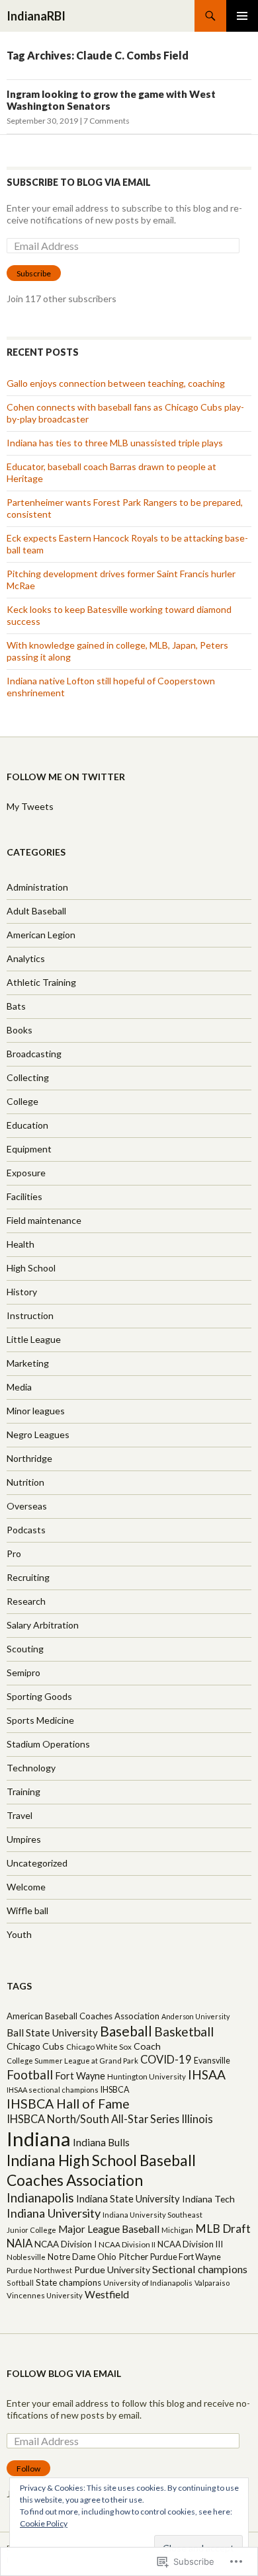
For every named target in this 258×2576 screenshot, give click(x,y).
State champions (68, 2282)
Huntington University (147, 2076)
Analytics (26, 958)
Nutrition (25, 1482)
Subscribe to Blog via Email (79, 182)
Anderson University (195, 2016)
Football (30, 2075)
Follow (28, 2469)
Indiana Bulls (101, 2142)
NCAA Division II (127, 2244)
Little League (34, 1339)
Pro (14, 1553)
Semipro (23, 1672)
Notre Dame (71, 2257)
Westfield (107, 2294)
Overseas (27, 1506)
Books (20, 1030)
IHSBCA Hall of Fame (68, 2104)
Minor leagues (36, 1411)
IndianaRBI (36, 16)
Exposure (26, 1173)
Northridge (29, 1458)
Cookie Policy (44, 2523)
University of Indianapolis (148, 2283)
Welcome (26, 1887)
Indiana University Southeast (152, 2215)
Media (19, 1387)
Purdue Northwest (39, 2270)
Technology (31, 1768)
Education (27, 1125)
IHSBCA (115, 2090)
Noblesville (26, 2257)
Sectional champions (200, 2269)
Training (23, 1791)
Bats (16, 1006)
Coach (147, 2046)
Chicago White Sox (99, 2047)
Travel (20, 1815)
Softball (20, 2283)
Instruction (30, 1315)
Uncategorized (37, 1863)
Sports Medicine (40, 1720)
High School (31, 1268)
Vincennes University (45, 2295)
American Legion (41, 935)
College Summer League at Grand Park (72, 2061)
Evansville (212, 2061)
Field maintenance (44, 1220)
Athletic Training (41, 982)
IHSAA (207, 2074)
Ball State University (52, 2033)
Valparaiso (212, 2283)
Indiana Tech (208, 2199)
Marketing (28, 1363)
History (22, 1292)
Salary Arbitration (43, 1625)
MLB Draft (223, 2229)
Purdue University (112, 2270)
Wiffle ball (27, 1911)
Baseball (126, 2031)
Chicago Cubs (35, 2046)
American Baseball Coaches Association (83, 2016)
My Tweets (30, 806)
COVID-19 (166, 2060)
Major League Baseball (109, 2229)
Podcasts (26, 1530)
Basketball (184, 2032)
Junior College (31, 2230)
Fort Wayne (80, 2076)
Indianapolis (40, 2197)
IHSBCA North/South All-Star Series (93, 2119)
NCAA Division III (190, 2244)
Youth (19, 1934)
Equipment (29, 1149)
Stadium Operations (48, 1744)
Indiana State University (128, 2198)
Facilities (24, 1196)
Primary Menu (242, 16)
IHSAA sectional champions (53, 2090)
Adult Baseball (36, 911)
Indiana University (54, 2213)
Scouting (25, 1649)
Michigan (177, 2230)
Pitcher (133, 2256)
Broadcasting (34, 1054)
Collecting (28, 1077)
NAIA (20, 2243)
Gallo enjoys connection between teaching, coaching (116, 383)
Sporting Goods (39, 1696)
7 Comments (107, 121)
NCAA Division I (65, 2244)
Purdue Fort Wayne (186, 2257)
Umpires (24, 1839)
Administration (37, 887)
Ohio (107, 2257)
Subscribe (34, 273)
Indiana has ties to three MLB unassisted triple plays (115, 443)
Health (21, 1244)
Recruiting (28, 1577)
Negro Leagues (38, 1434)
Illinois (197, 2119)
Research (26, 1601)
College (22, 1101)
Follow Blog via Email (64, 2373)
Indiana (39, 2139)
